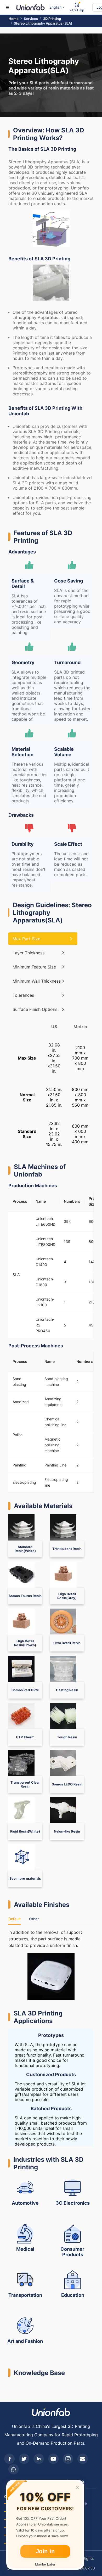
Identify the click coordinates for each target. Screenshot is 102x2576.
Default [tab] (15, 1919)
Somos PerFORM (25, 1690)
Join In (45, 2551)
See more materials (25, 1878)
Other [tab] (34, 1919)
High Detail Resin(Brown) (25, 1643)
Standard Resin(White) (25, 1549)
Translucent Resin (67, 1549)
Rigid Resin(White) (25, 1831)
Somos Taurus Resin (25, 1596)
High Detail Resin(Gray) (67, 1596)
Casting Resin (67, 1690)
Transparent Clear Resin (25, 1784)
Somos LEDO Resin (67, 1784)
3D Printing (52, 19)
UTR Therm (25, 1737)
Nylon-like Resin (67, 1831)
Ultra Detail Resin (67, 1643)
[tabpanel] (51, 1965)
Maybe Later (45, 2564)
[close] (78, 2488)
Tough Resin (67, 1737)
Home (14, 19)
